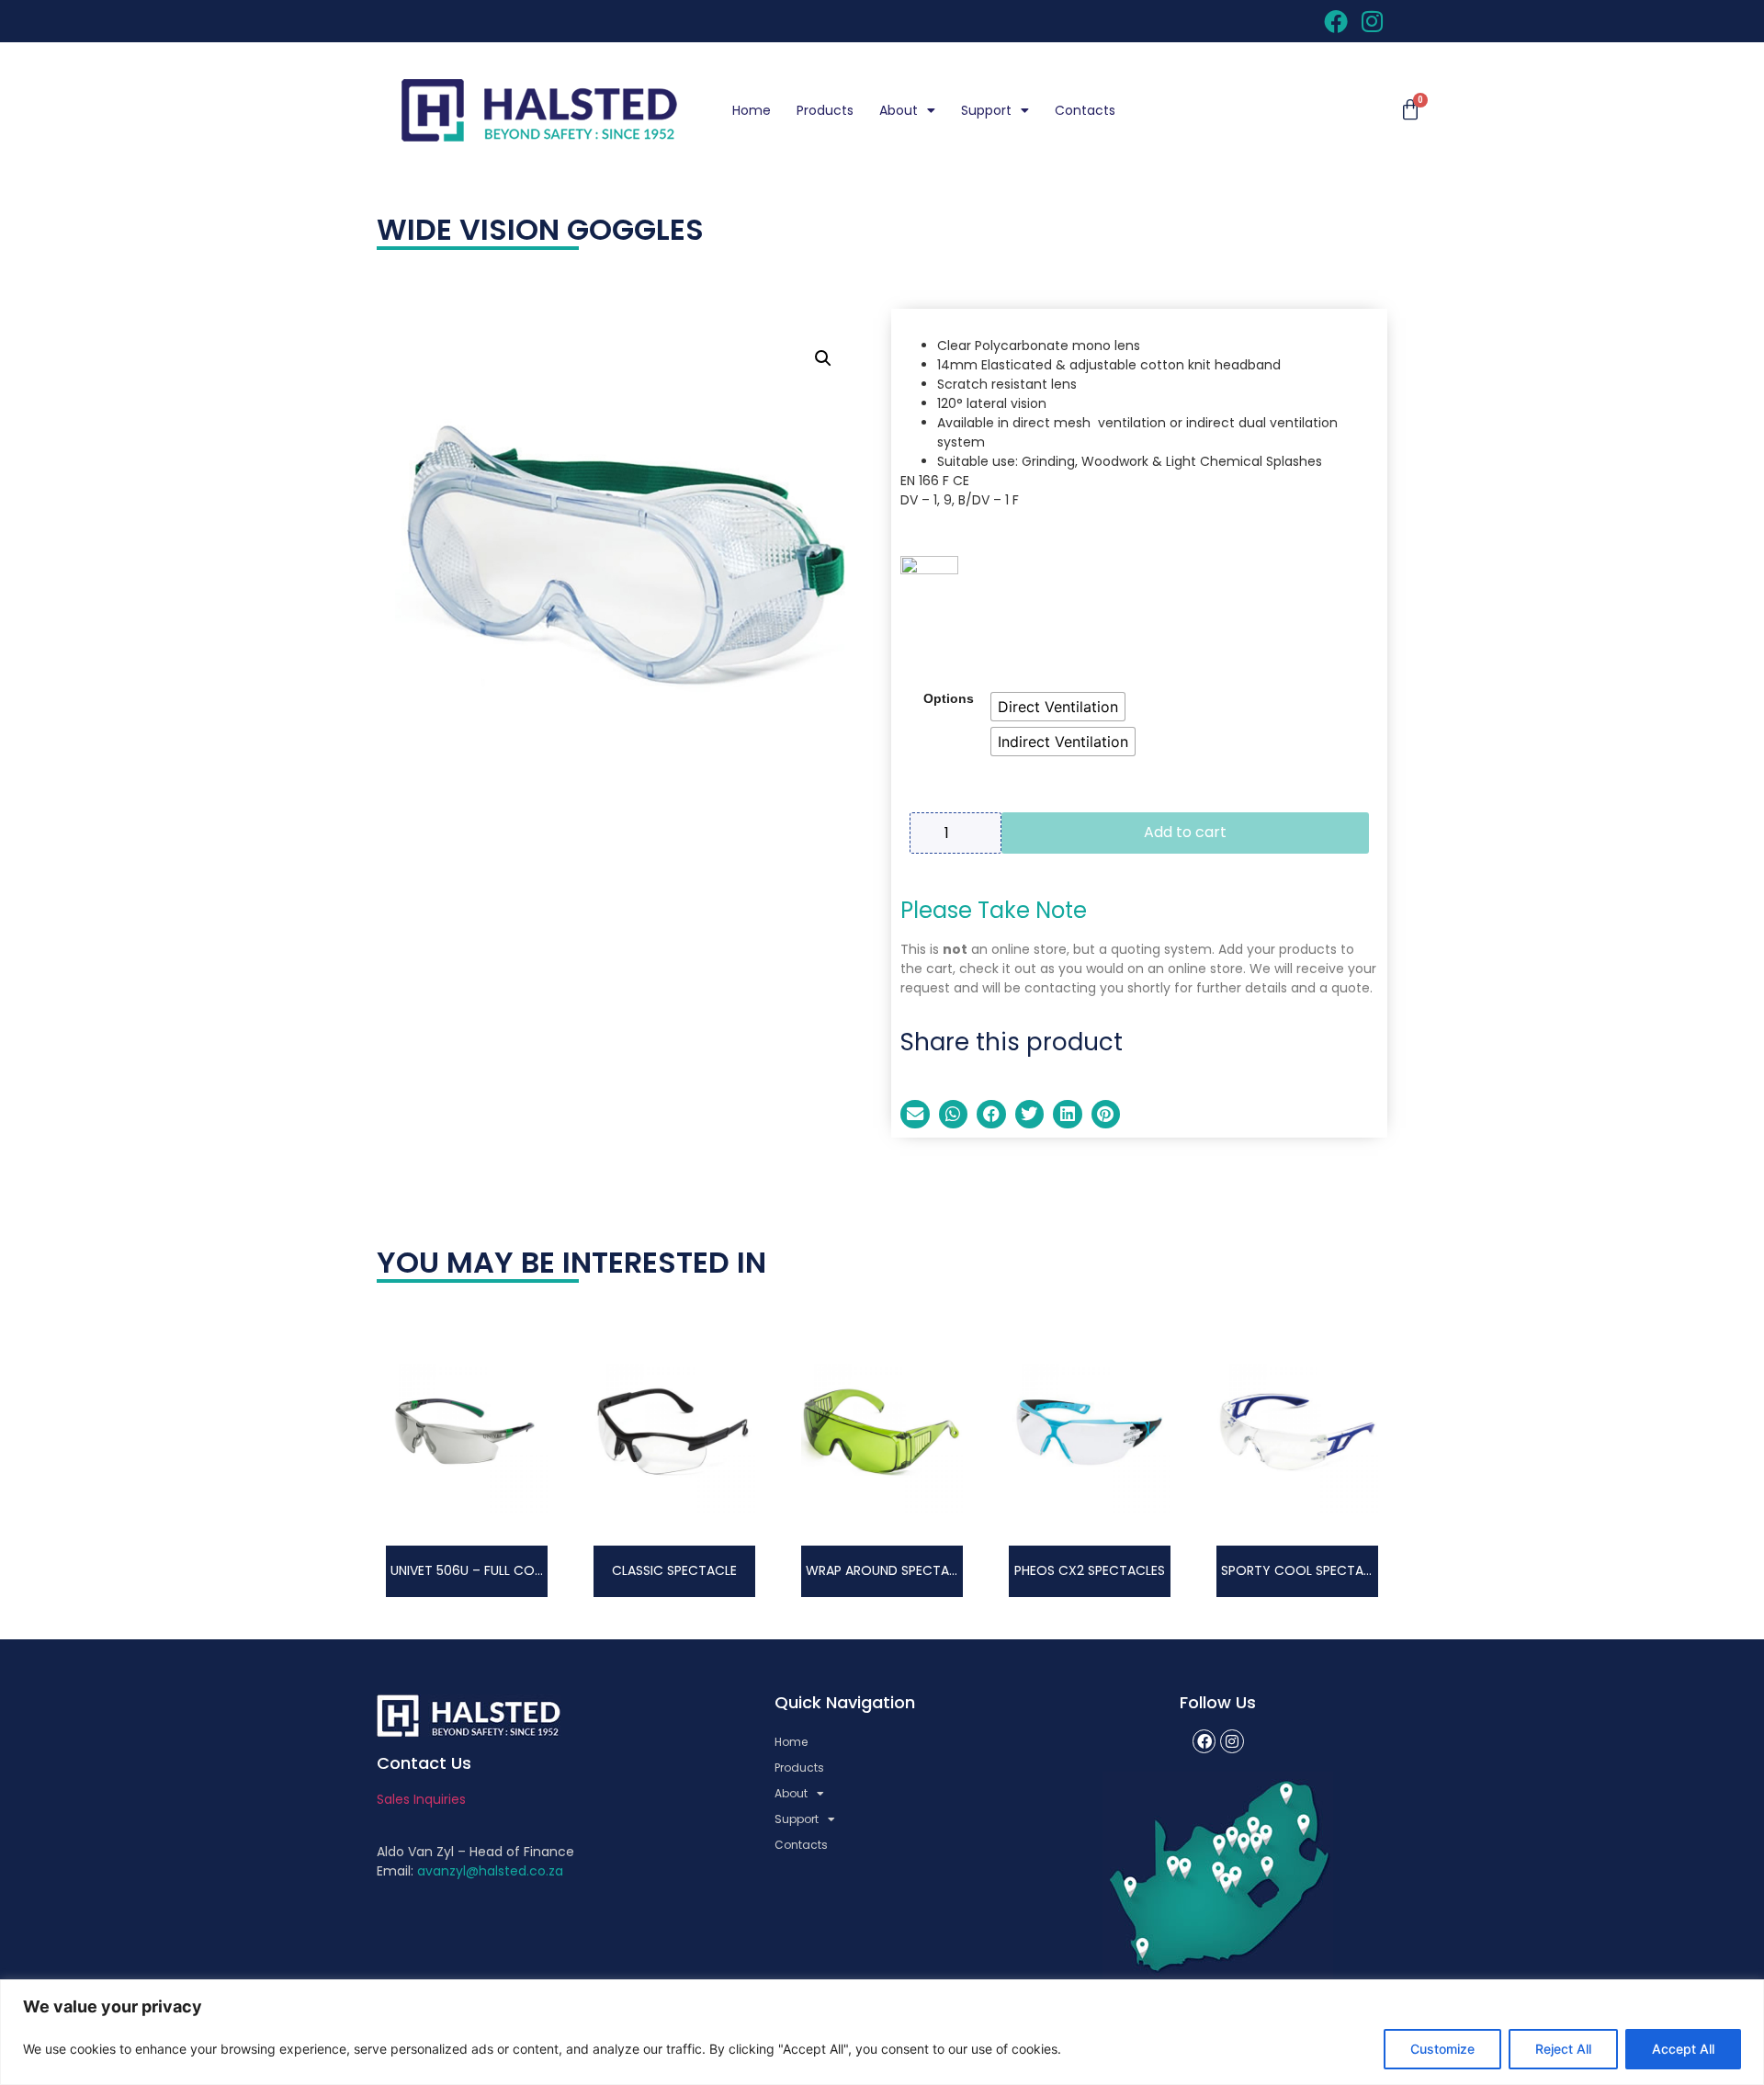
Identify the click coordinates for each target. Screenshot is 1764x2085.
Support (986, 110)
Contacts (1085, 110)
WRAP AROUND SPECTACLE (888, 1570)
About (899, 110)
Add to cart (1185, 832)
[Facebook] (1204, 1741)
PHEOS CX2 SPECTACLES (1090, 1570)
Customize (1442, 2049)
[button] (823, 358)
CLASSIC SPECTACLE (674, 1570)
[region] (882, 2032)
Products (825, 110)
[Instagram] (1232, 1741)
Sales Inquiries (421, 1799)
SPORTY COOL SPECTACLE (1303, 1570)
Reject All (1563, 2049)
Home (752, 110)
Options (949, 698)
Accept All (1683, 2049)
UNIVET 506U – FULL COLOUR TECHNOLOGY (524, 1570)
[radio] (1058, 707)
